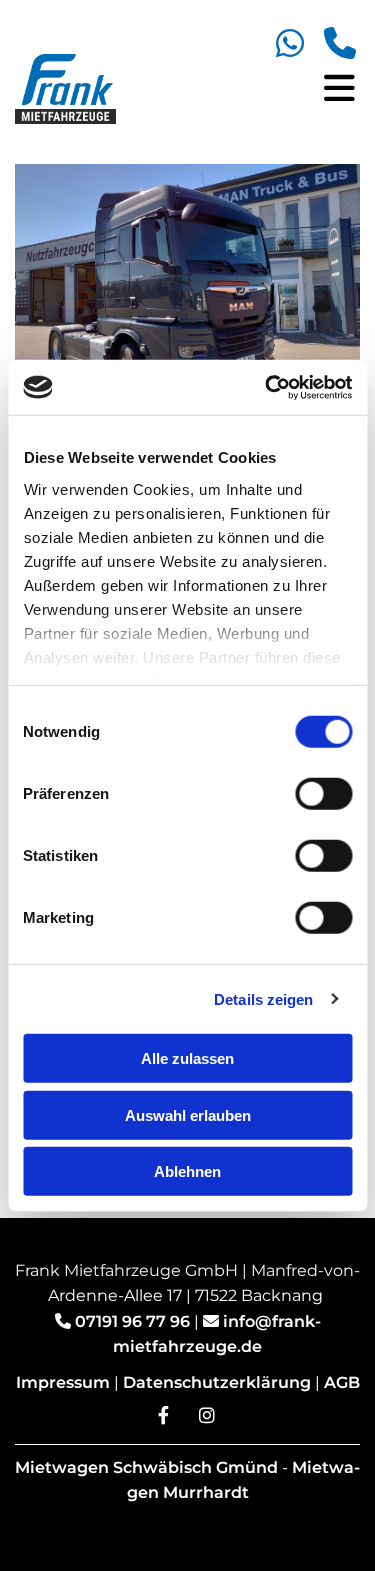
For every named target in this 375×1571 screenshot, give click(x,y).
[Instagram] (207, 1415)
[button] (258, 89)
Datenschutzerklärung (217, 1382)
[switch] (323, 794)
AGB (342, 1382)
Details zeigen (263, 998)
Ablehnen (187, 1171)
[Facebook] (164, 1415)
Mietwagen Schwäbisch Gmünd (146, 1467)
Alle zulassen (187, 1058)
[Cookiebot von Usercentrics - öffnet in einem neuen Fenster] (267, 387)
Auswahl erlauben (188, 1114)
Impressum (63, 1382)
